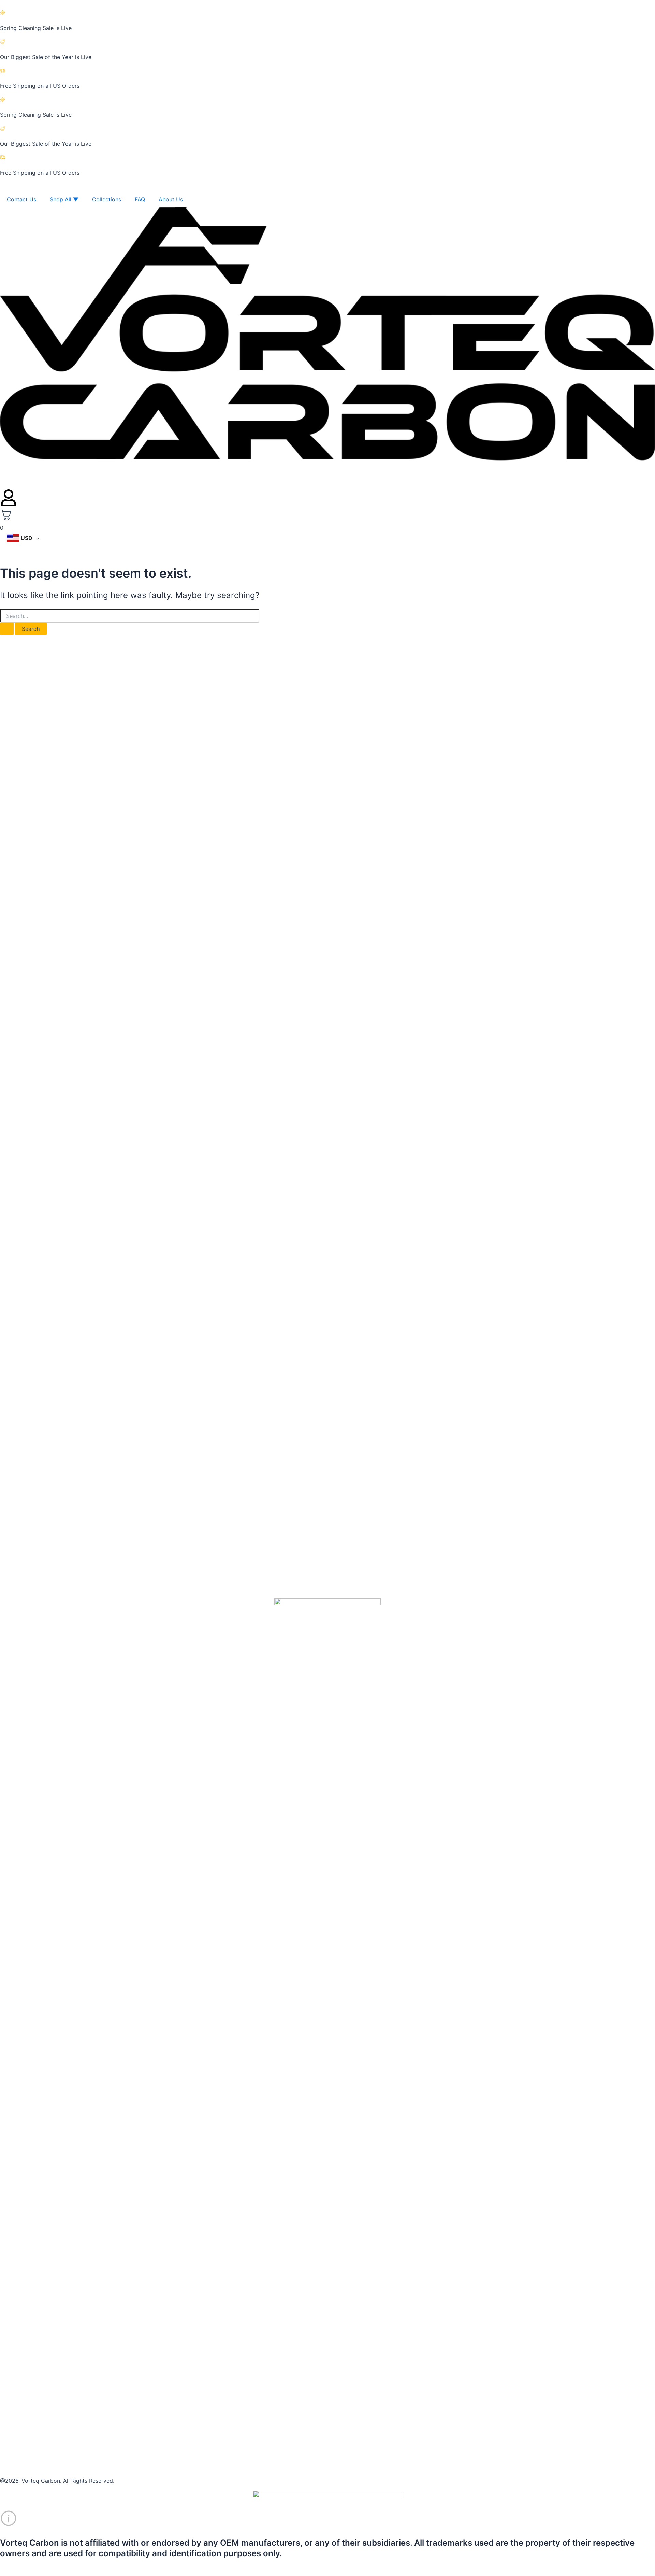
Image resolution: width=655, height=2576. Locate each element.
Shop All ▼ (64, 199)
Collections (107, 199)
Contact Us (21, 199)
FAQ (140, 199)
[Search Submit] (7, 629)
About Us (171, 199)
